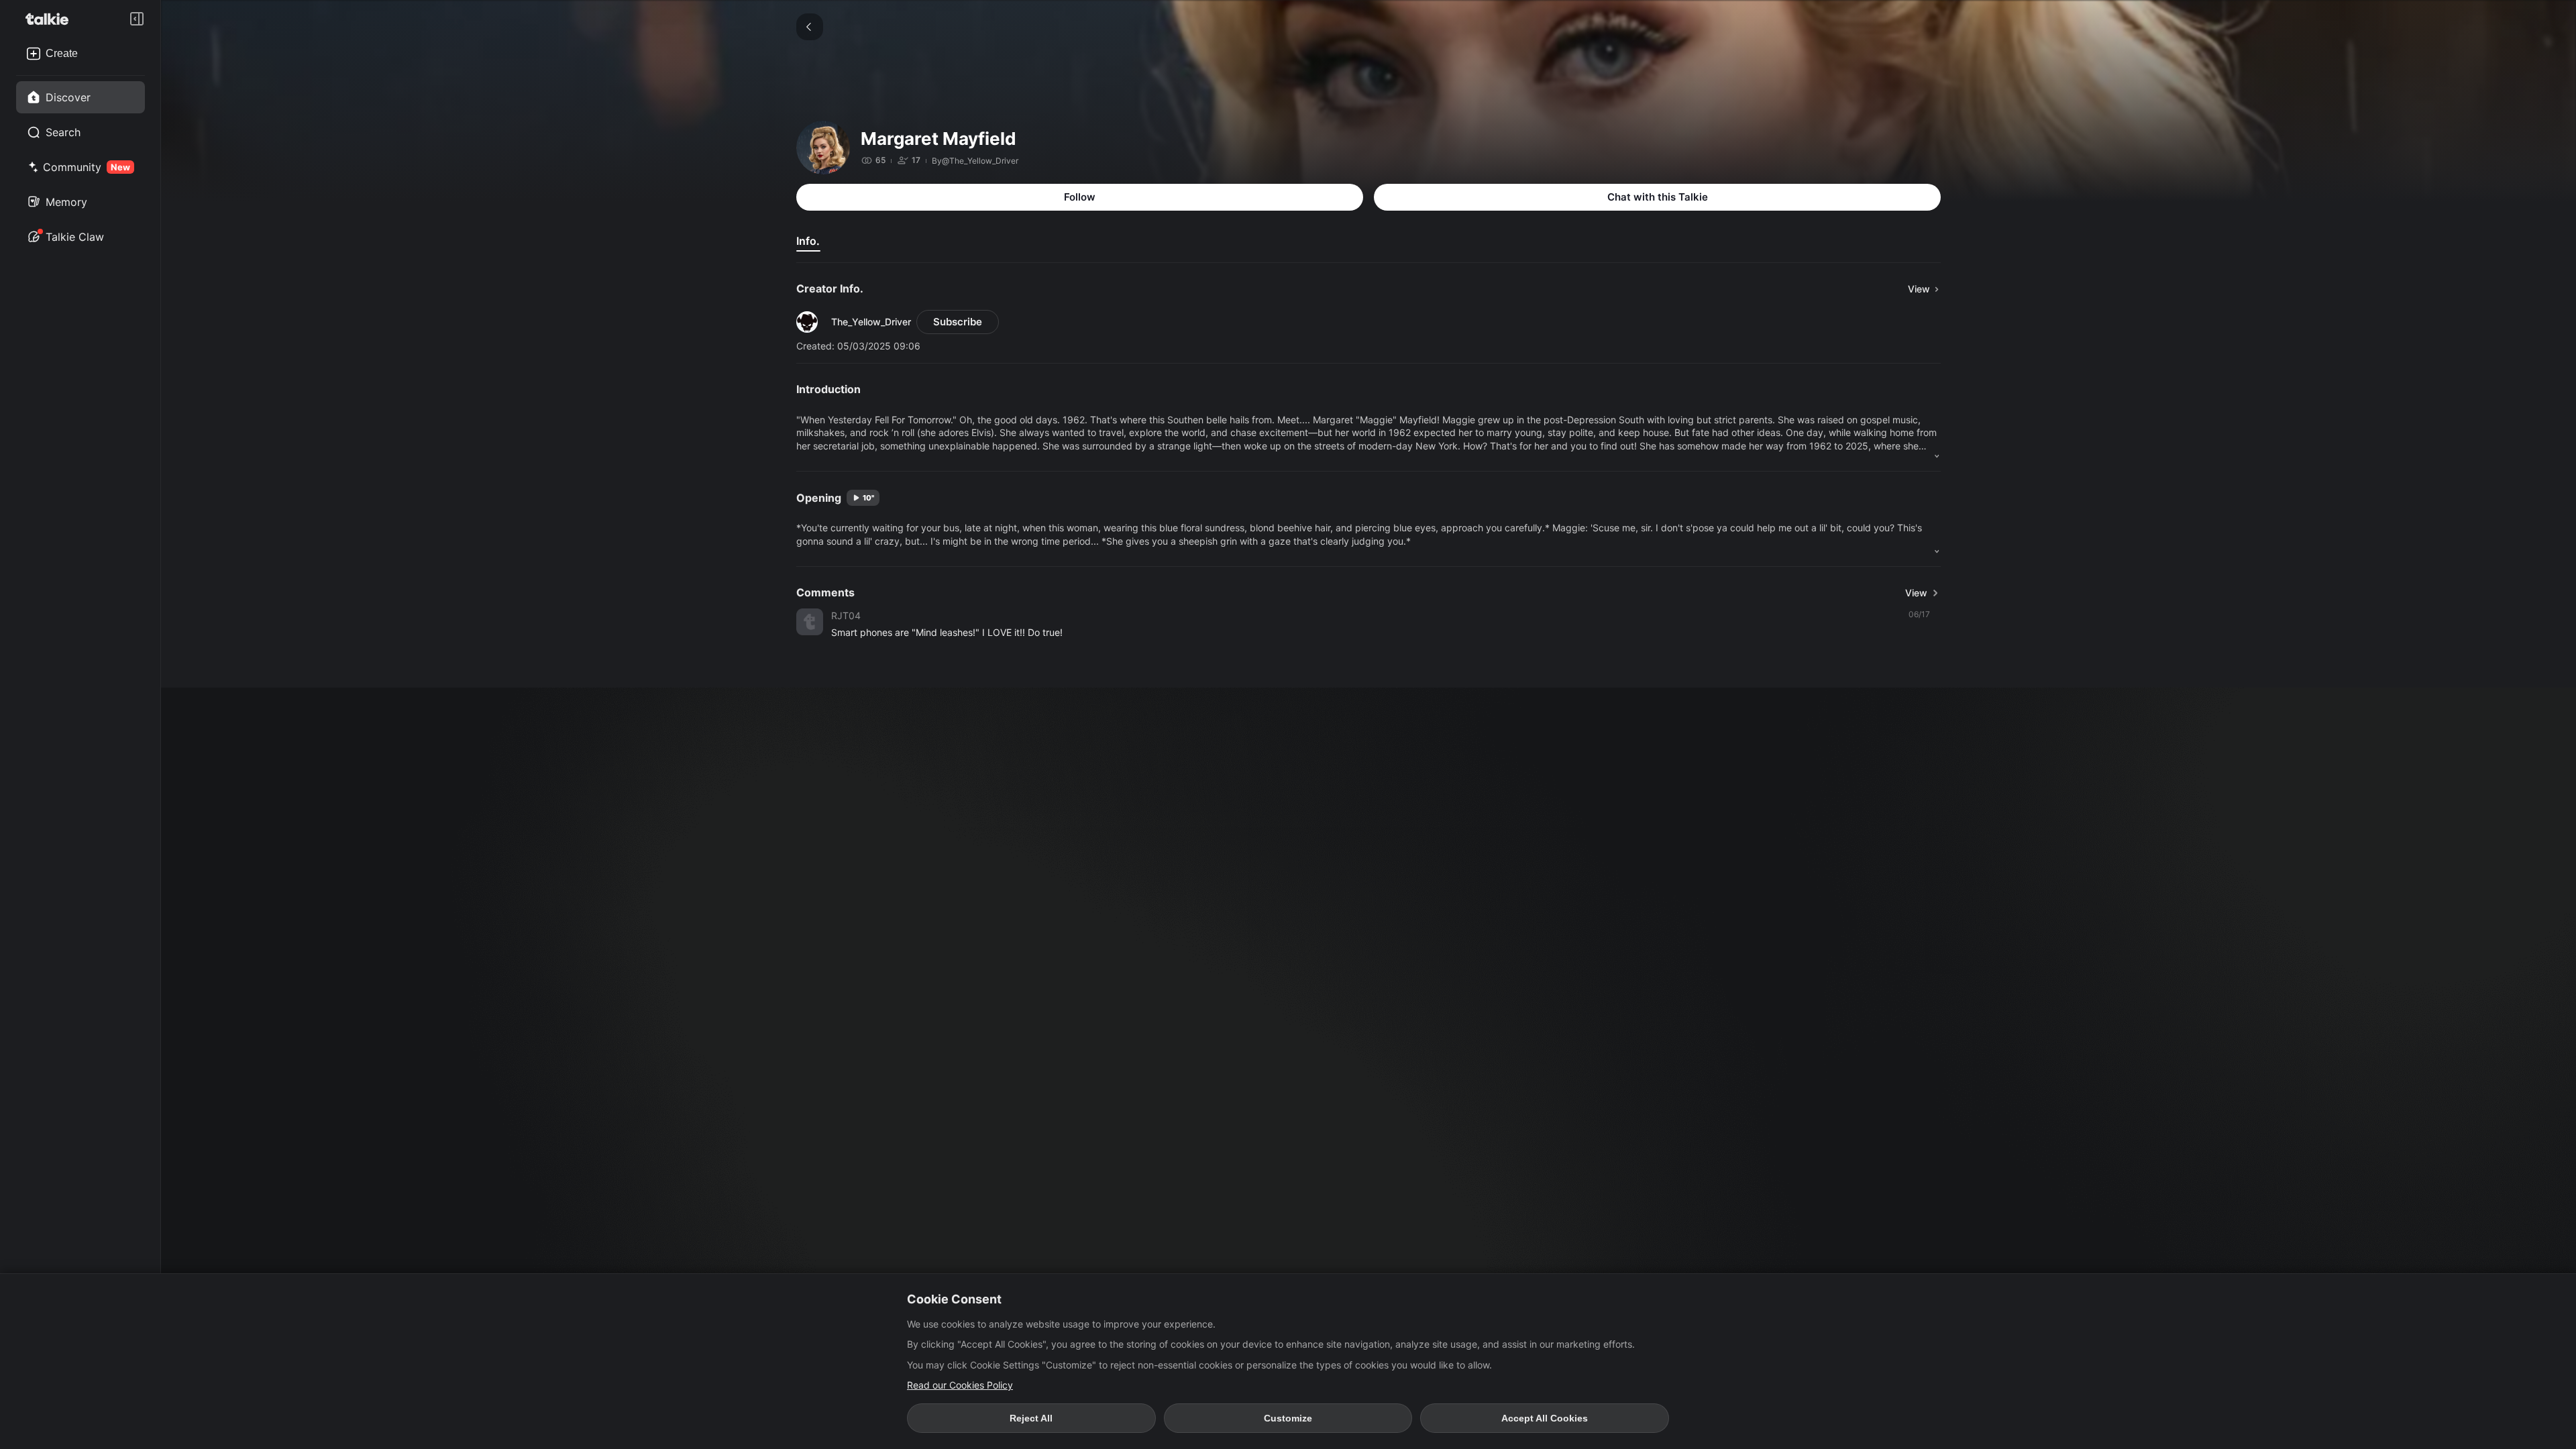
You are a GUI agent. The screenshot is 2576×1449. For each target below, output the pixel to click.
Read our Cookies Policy (960, 1385)
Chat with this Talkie (1658, 197)
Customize (1288, 1418)
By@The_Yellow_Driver (975, 161)
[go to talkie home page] (51, 19)
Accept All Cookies (1545, 1418)
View (1916, 593)
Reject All (1031, 1418)
